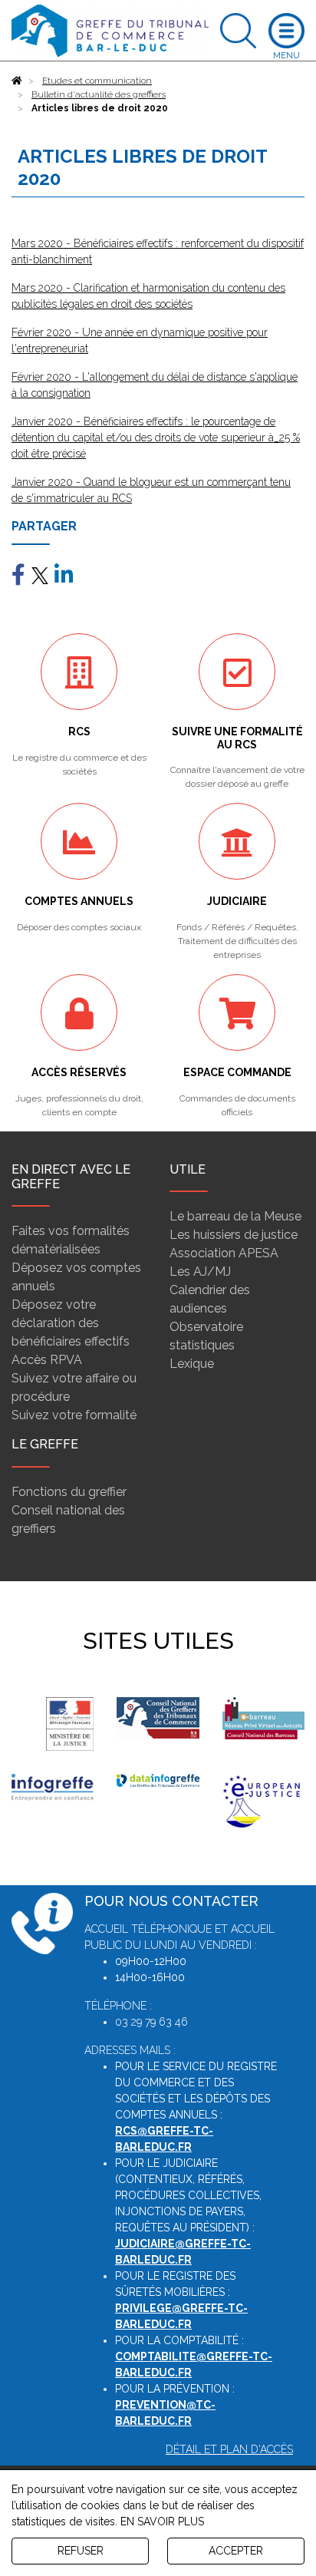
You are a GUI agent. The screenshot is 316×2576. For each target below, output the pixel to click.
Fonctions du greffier (69, 1492)
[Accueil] (17, 81)
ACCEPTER (236, 2551)
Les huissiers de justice (234, 1235)
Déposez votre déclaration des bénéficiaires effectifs (71, 1323)
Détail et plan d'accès (229, 2449)
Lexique (192, 1364)
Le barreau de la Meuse (235, 1216)
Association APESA (224, 1253)
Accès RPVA (47, 1360)
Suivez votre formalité (74, 1415)
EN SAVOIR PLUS (162, 2522)
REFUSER (81, 2551)
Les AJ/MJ (200, 1271)
